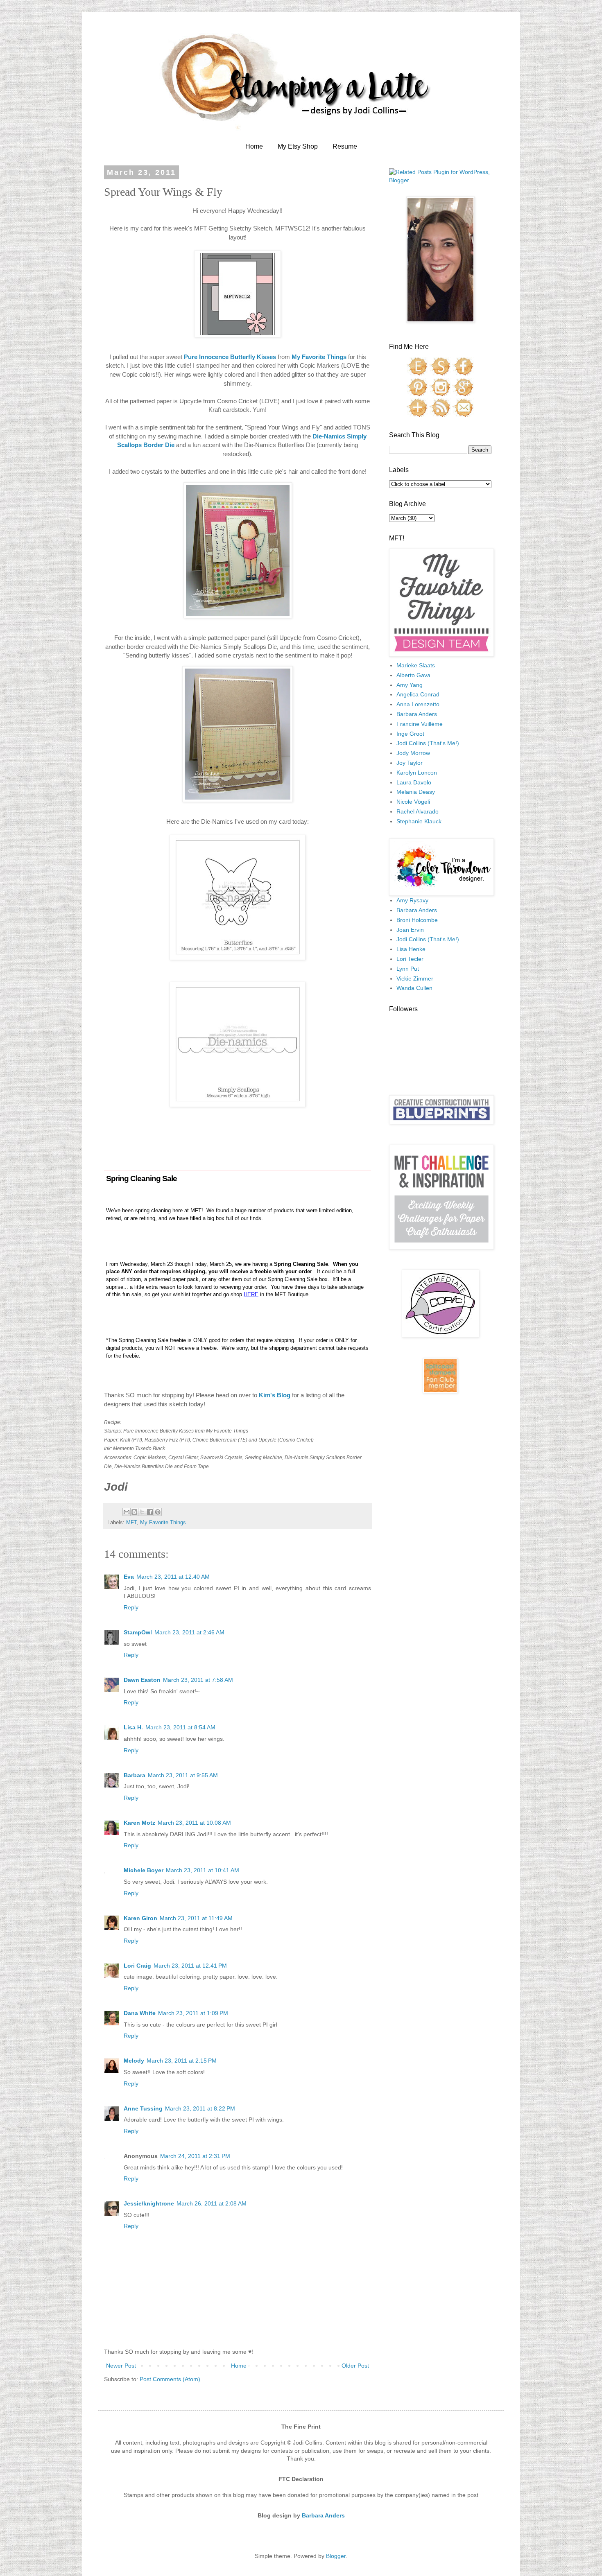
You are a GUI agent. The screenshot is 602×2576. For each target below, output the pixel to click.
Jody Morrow (413, 753)
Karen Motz (139, 1823)
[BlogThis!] (134, 1512)
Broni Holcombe (417, 920)
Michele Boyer (144, 1870)
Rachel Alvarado (418, 811)
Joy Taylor (410, 763)
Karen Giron (140, 1918)
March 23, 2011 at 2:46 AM (189, 1632)
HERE (251, 1294)
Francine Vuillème (420, 724)
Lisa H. (133, 1727)
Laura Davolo (414, 782)
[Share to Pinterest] (158, 1512)
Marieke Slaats (416, 665)
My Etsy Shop (298, 146)
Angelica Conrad (418, 694)
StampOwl (138, 1632)
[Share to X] (142, 1512)
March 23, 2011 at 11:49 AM (196, 1918)
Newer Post (121, 2366)
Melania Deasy (416, 792)
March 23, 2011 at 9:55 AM (183, 1775)
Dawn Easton (142, 1680)
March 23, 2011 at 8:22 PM (200, 2108)
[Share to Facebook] (150, 1512)
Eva (129, 1577)
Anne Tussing (143, 2108)
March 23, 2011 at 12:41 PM (190, 1966)
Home (254, 146)
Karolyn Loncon (417, 773)
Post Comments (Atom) (170, 2379)
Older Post (355, 2366)
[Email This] (127, 1512)
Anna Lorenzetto (418, 704)
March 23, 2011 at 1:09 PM (193, 2013)
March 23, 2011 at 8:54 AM (180, 1727)
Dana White (140, 2013)
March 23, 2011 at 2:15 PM (182, 2061)
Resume (345, 146)
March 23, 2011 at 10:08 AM (194, 1823)
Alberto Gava (413, 675)
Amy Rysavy (412, 900)
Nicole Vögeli (413, 802)
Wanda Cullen (414, 988)
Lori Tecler (410, 959)
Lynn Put (408, 969)
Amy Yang (410, 685)
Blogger (336, 2556)
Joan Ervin (410, 930)
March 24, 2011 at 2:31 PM (195, 2156)
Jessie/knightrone (149, 2203)
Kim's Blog (275, 1395)
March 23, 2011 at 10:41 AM (203, 1870)
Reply (131, 1607)
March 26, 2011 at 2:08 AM (212, 2203)
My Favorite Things (163, 1523)
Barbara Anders (417, 714)
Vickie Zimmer (415, 978)
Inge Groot (410, 734)
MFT (131, 1523)
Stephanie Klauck (419, 821)
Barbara (135, 1775)
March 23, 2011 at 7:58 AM (198, 1680)
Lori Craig (137, 1966)
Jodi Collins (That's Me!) (428, 743)
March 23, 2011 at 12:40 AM (173, 1577)
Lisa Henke (411, 949)
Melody (134, 2061)
